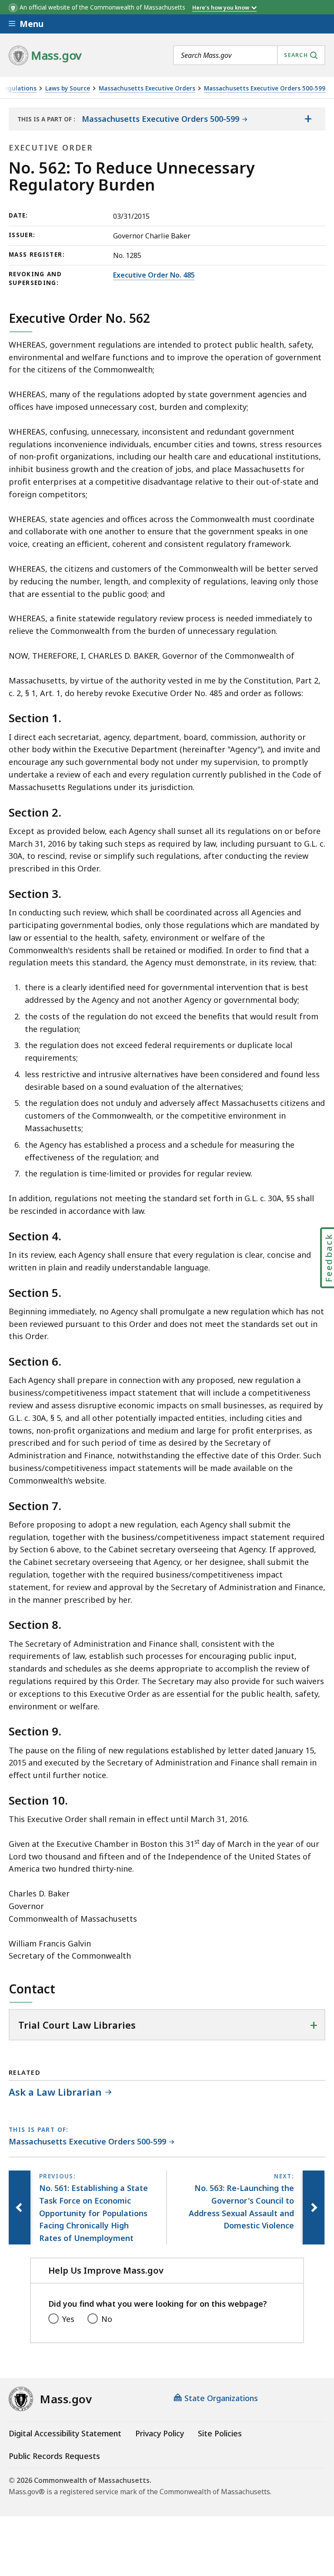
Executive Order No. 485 (154, 275)
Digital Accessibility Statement (65, 2433)
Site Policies (220, 2433)
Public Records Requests (54, 2456)
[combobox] (249, 55)
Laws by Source (68, 89)
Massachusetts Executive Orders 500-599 (265, 89)
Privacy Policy (160, 2433)
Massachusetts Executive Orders (147, 89)
